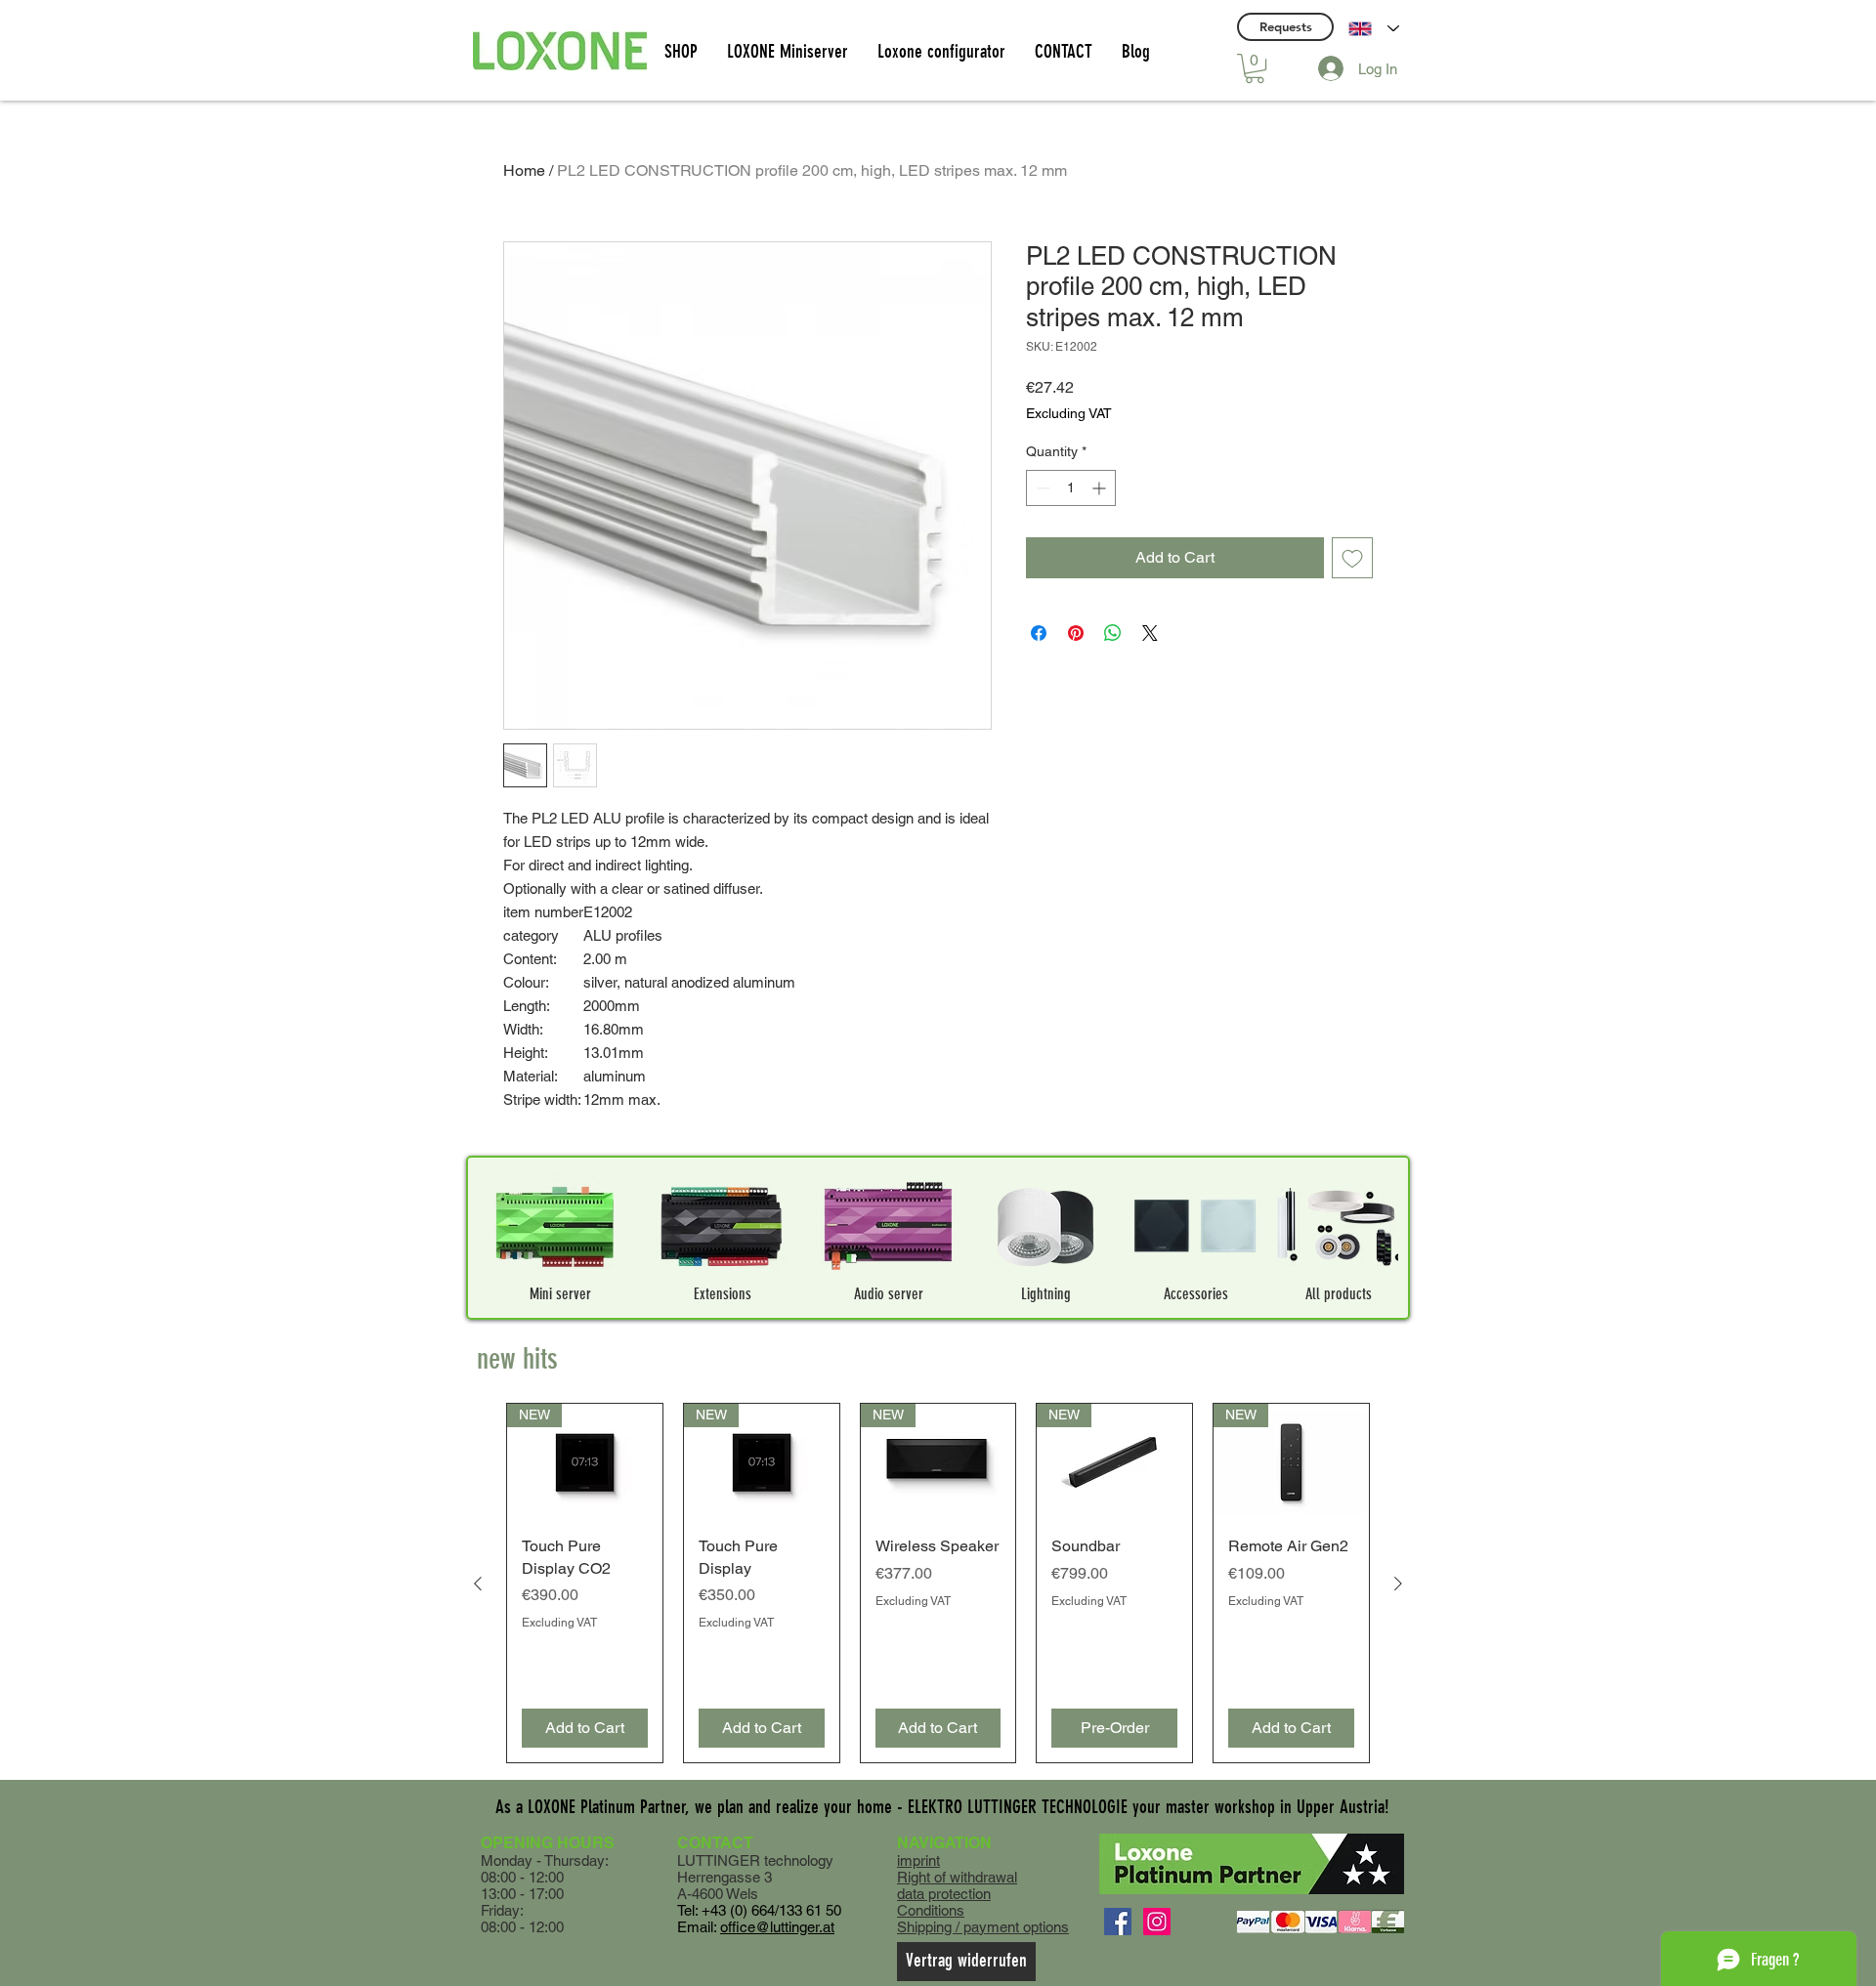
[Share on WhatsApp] (1113, 633)
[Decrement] (1041, 488)
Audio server (889, 1294)
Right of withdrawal (957, 1877)
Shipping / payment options (983, 1927)
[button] (1255, 68)
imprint (918, 1860)
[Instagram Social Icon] (1157, 1922)
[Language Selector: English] (1374, 28)
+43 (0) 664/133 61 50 (771, 1910)
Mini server (560, 1294)
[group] (938, 1583)
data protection (944, 1894)
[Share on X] (1150, 633)
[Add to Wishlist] (1352, 558)
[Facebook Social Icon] (1118, 1922)
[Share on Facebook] (1039, 633)
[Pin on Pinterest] (1076, 633)
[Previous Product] (478, 1584)
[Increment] (1101, 488)
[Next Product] (1398, 1584)
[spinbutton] (1071, 488)
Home (524, 170)
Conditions (931, 1910)
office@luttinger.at (777, 1927)
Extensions (723, 1294)
